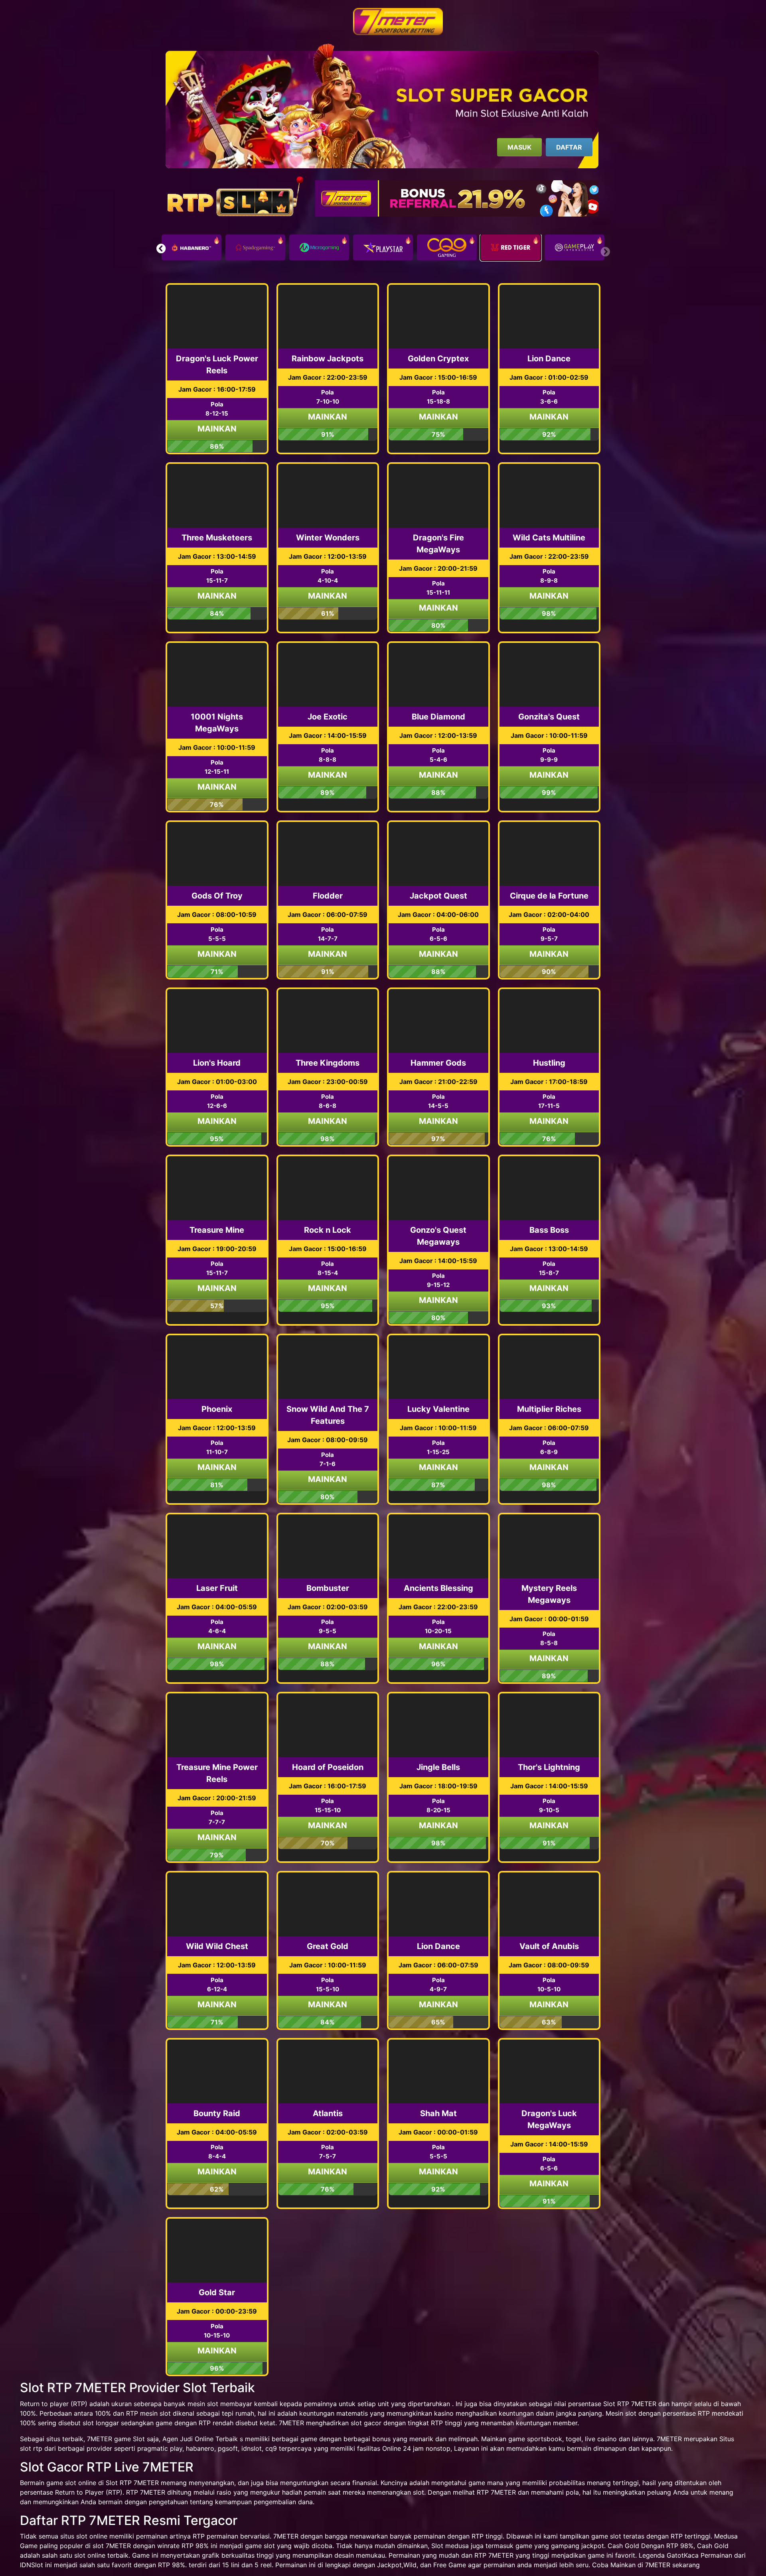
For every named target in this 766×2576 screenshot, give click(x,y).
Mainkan (217, 429)
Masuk (519, 147)
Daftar (569, 147)
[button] (161, 248)
